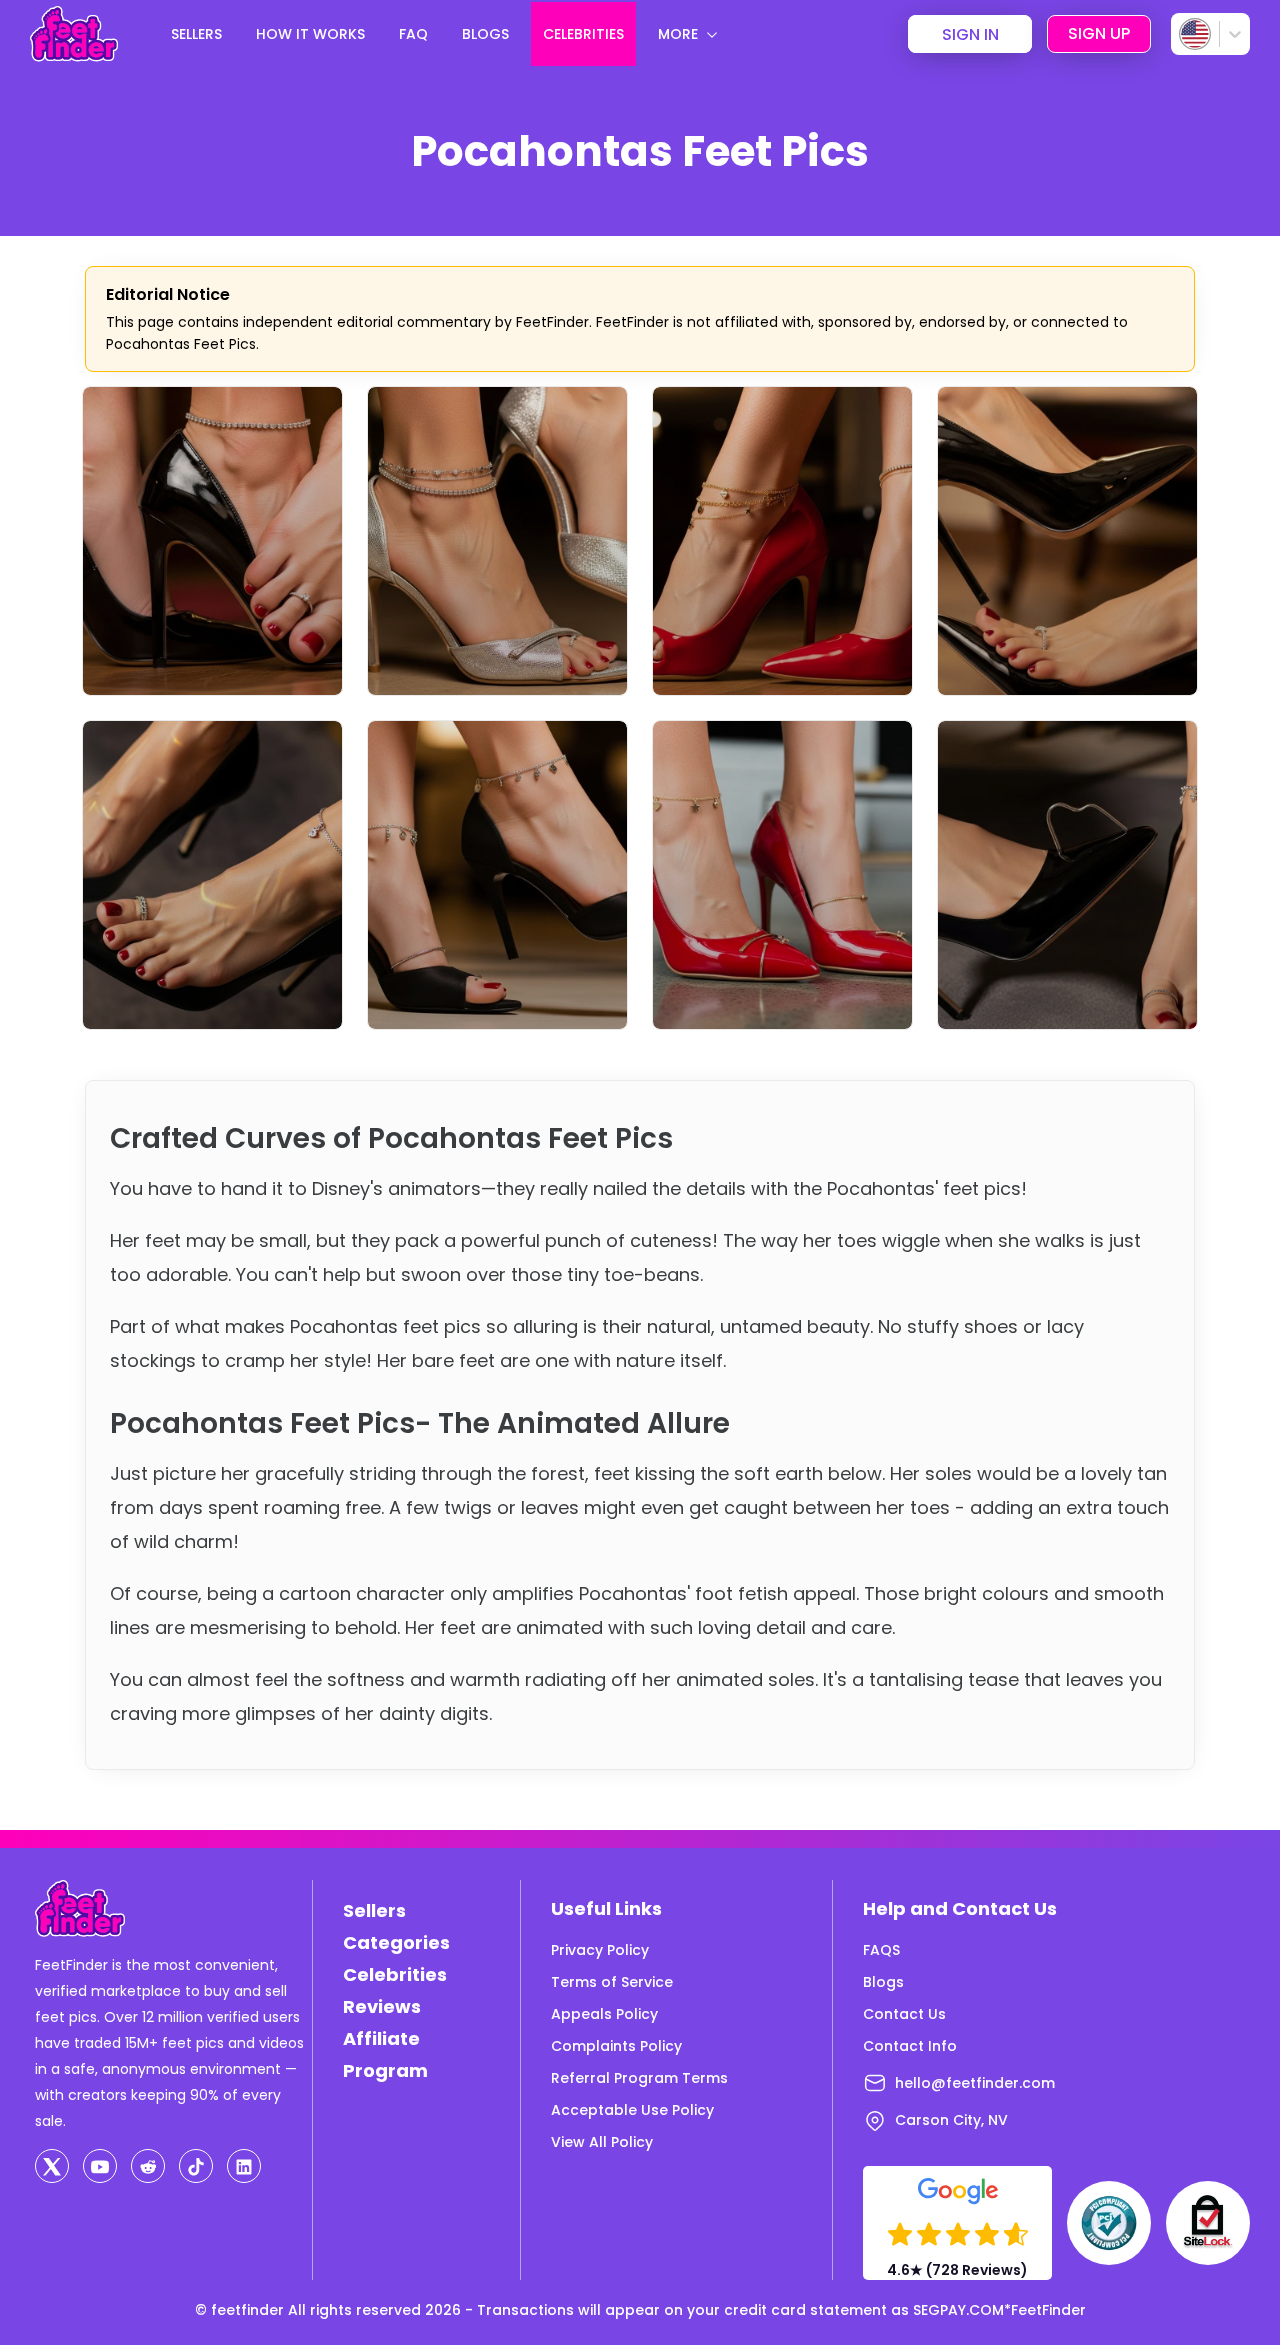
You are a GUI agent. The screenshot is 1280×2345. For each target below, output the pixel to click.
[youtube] (100, 2166)
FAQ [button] (413, 34)
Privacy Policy (600, 1950)
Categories (396, 1942)
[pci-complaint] (1109, 2223)
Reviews (382, 2006)
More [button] (678, 34)
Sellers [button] (196, 34)
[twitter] (52, 2166)
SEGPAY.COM (958, 2310)
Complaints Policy (616, 2046)
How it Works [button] (310, 34)
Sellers (374, 1910)
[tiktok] (196, 2166)
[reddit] (148, 2166)
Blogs (883, 1982)
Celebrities (395, 1974)
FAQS (881, 1950)
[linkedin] (244, 2166)
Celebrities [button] (583, 34)
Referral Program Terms (639, 2078)
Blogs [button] (485, 34)
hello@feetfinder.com (975, 2083)
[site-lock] (1208, 2223)
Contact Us (904, 2014)
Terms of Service (612, 1982)
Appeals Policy (604, 2014)
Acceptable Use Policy (632, 2110)
